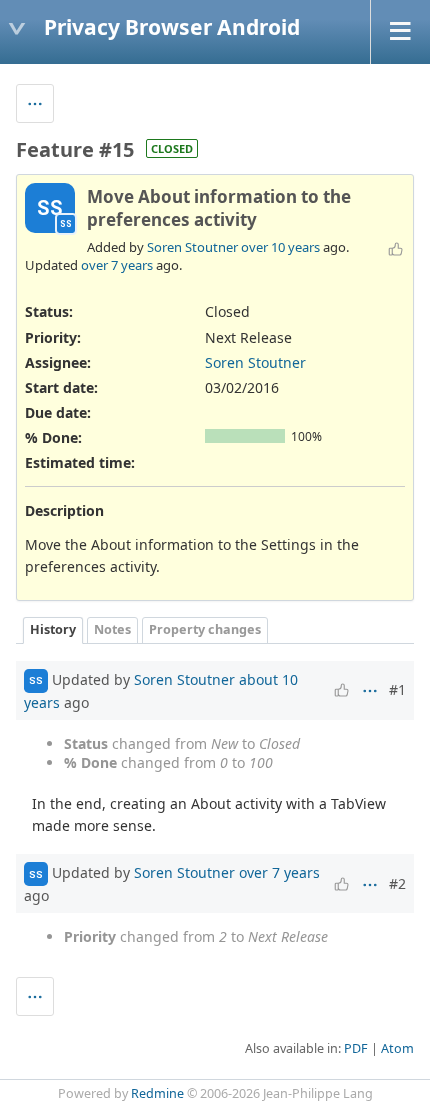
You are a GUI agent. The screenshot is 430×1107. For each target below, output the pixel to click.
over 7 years (117, 265)
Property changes (205, 629)
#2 (397, 883)
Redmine (157, 1093)
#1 (397, 689)
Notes (112, 629)
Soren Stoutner (192, 247)
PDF (356, 1048)
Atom (397, 1048)
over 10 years (280, 247)
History (53, 629)
